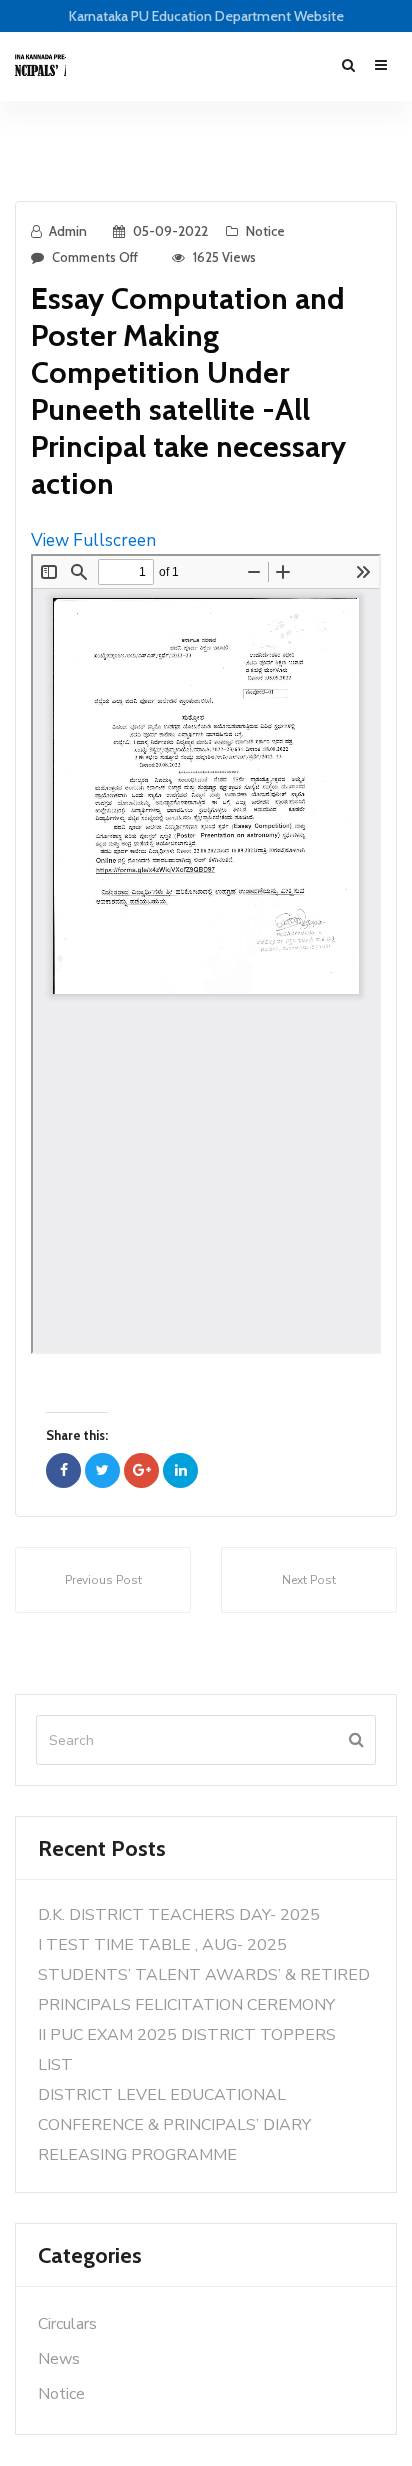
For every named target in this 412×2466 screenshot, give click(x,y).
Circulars (67, 2324)
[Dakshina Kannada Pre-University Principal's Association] (40, 66)
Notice (265, 231)
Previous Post (103, 1580)
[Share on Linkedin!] (180, 1470)
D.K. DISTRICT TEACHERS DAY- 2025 (179, 1915)
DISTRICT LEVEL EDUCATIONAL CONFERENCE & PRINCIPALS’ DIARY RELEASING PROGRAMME (174, 2125)
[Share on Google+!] (141, 1470)
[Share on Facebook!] (63, 1470)
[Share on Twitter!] (102, 1470)
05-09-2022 (170, 231)
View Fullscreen (93, 540)
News (59, 2359)
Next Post (309, 1580)
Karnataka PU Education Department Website (206, 16)
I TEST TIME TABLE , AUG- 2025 (162, 1945)
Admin (68, 231)
